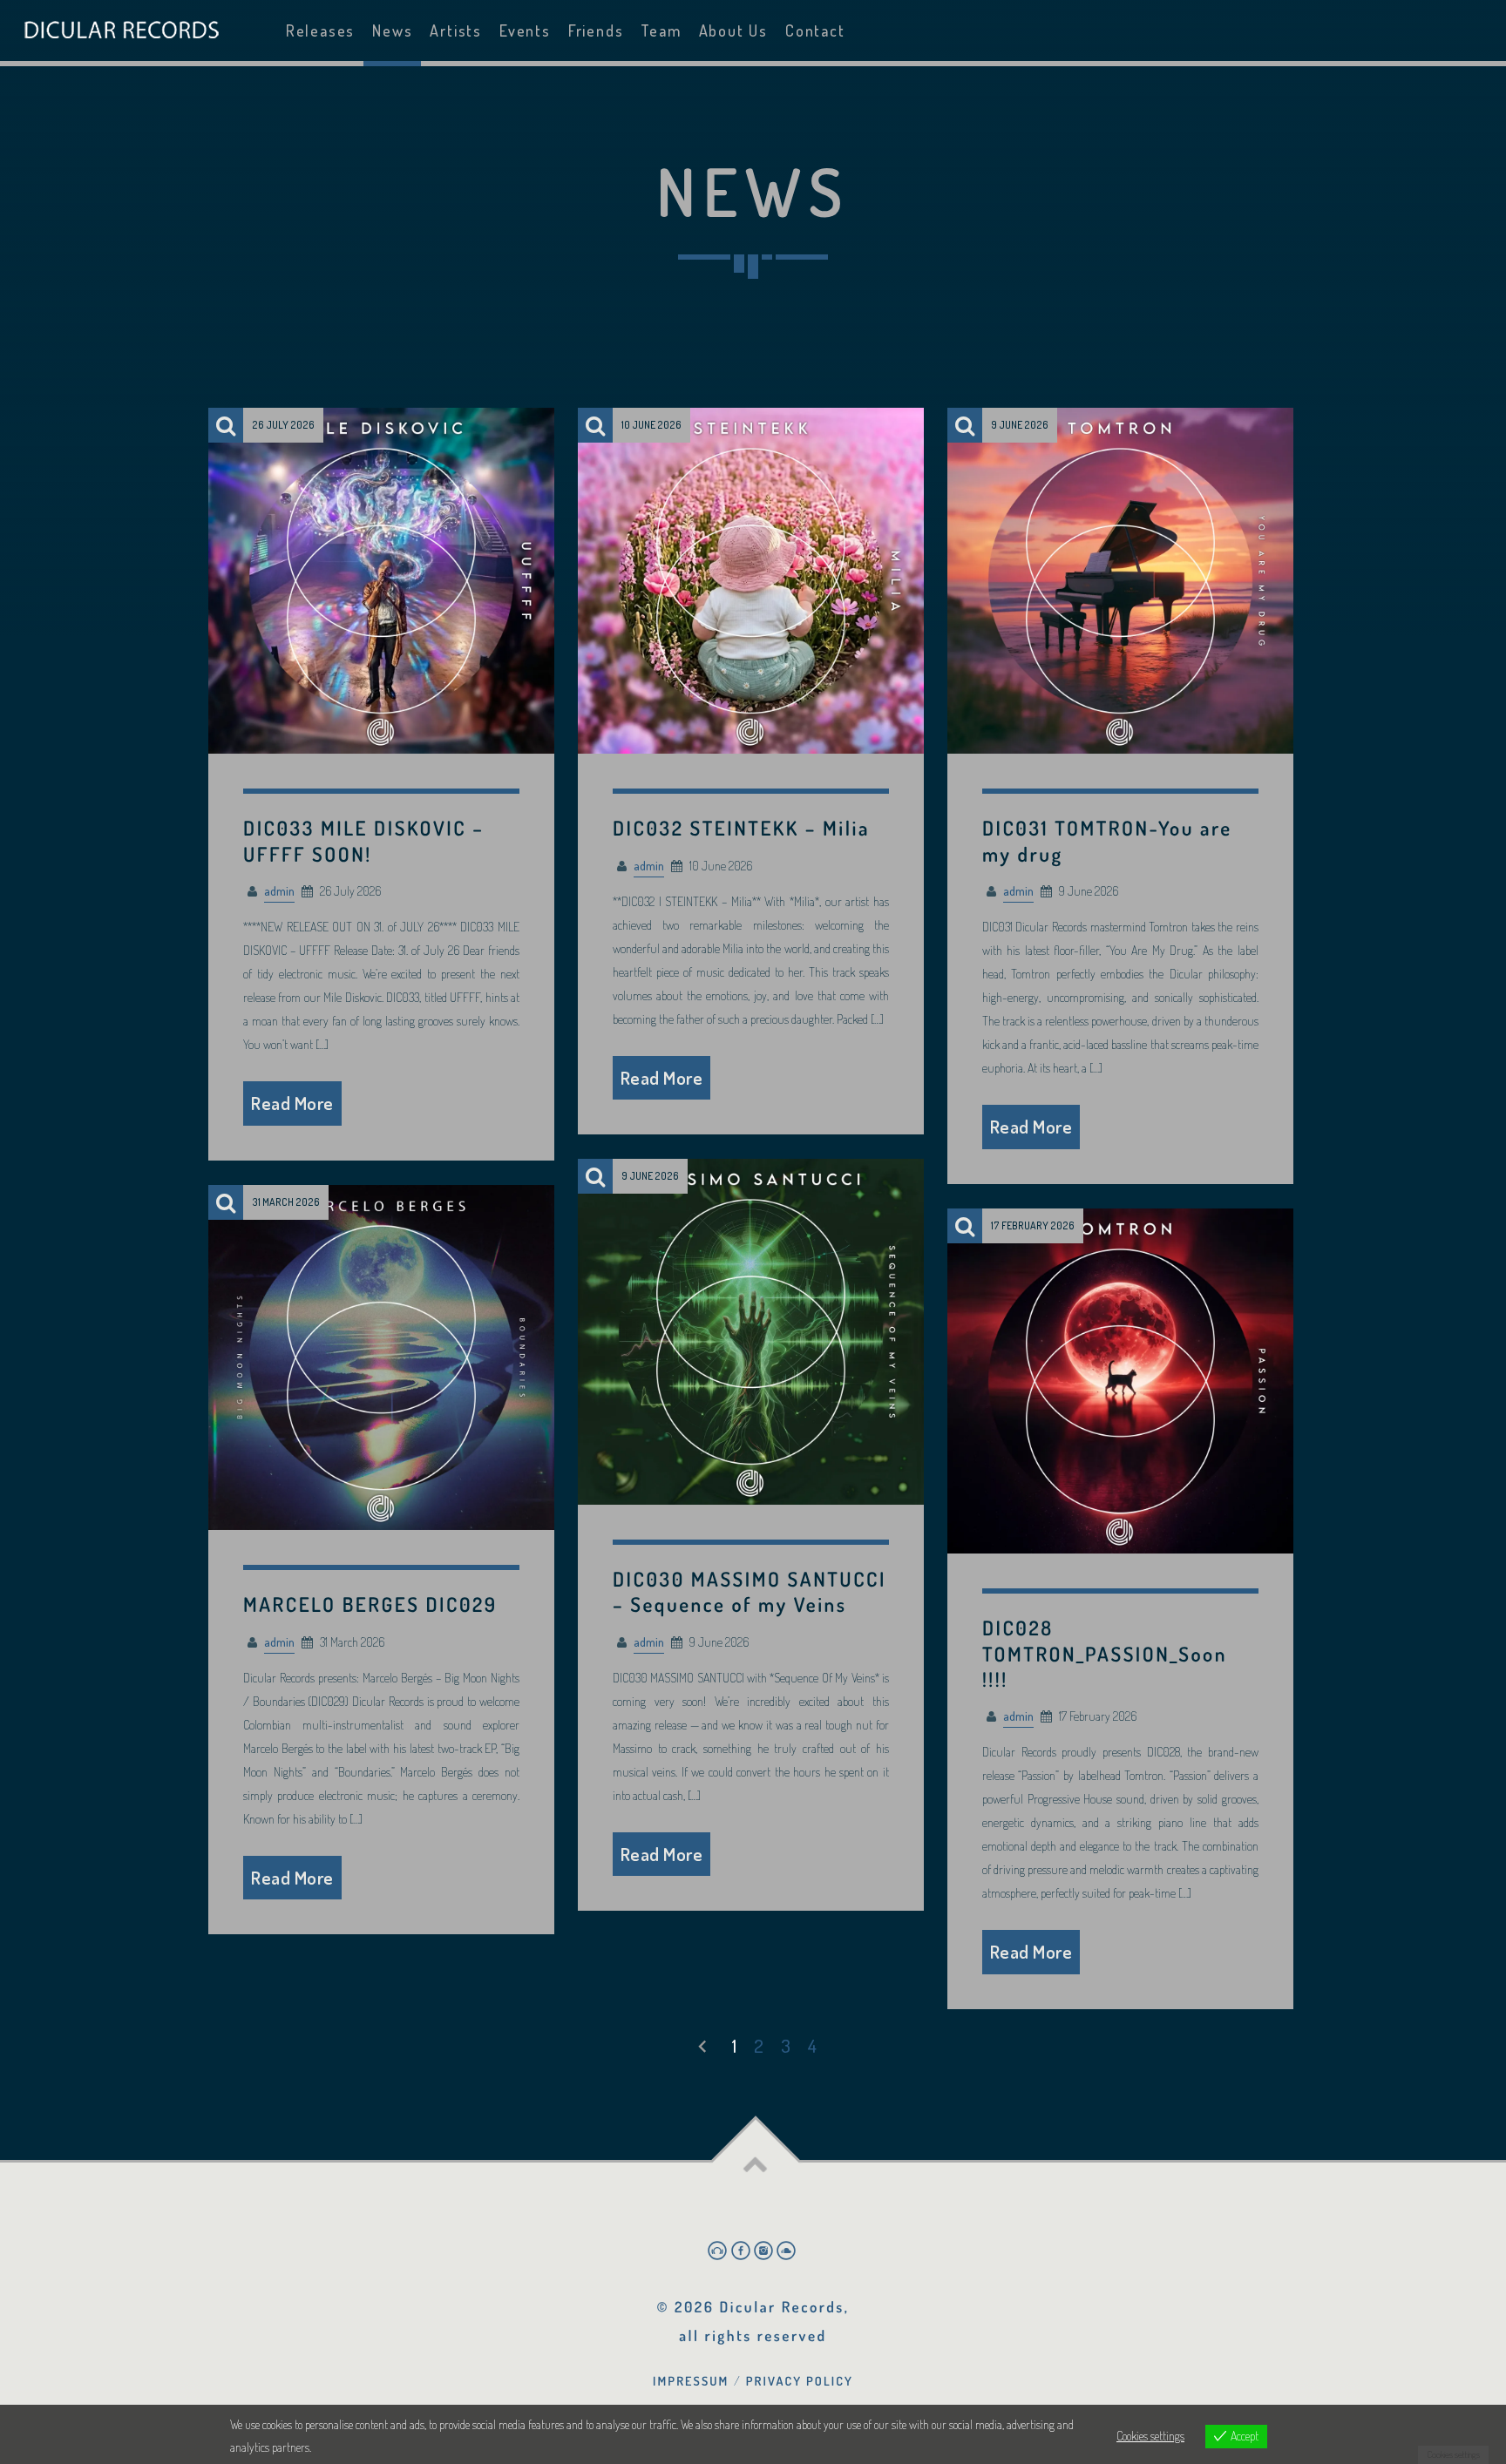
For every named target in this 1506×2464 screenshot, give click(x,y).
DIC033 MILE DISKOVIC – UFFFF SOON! (363, 841)
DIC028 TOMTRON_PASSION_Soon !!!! (1105, 1653)
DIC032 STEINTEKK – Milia (741, 828)
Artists (456, 30)
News (392, 30)
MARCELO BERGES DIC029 (370, 1604)
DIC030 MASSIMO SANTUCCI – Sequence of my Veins (750, 1592)
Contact (815, 30)
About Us (733, 30)
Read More (292, 1103)
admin (279, 890)
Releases (320, 30)
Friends (596, 30)
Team (661, 30)
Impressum (691, 2381)
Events (525, 30)
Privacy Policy (800, 2381)
